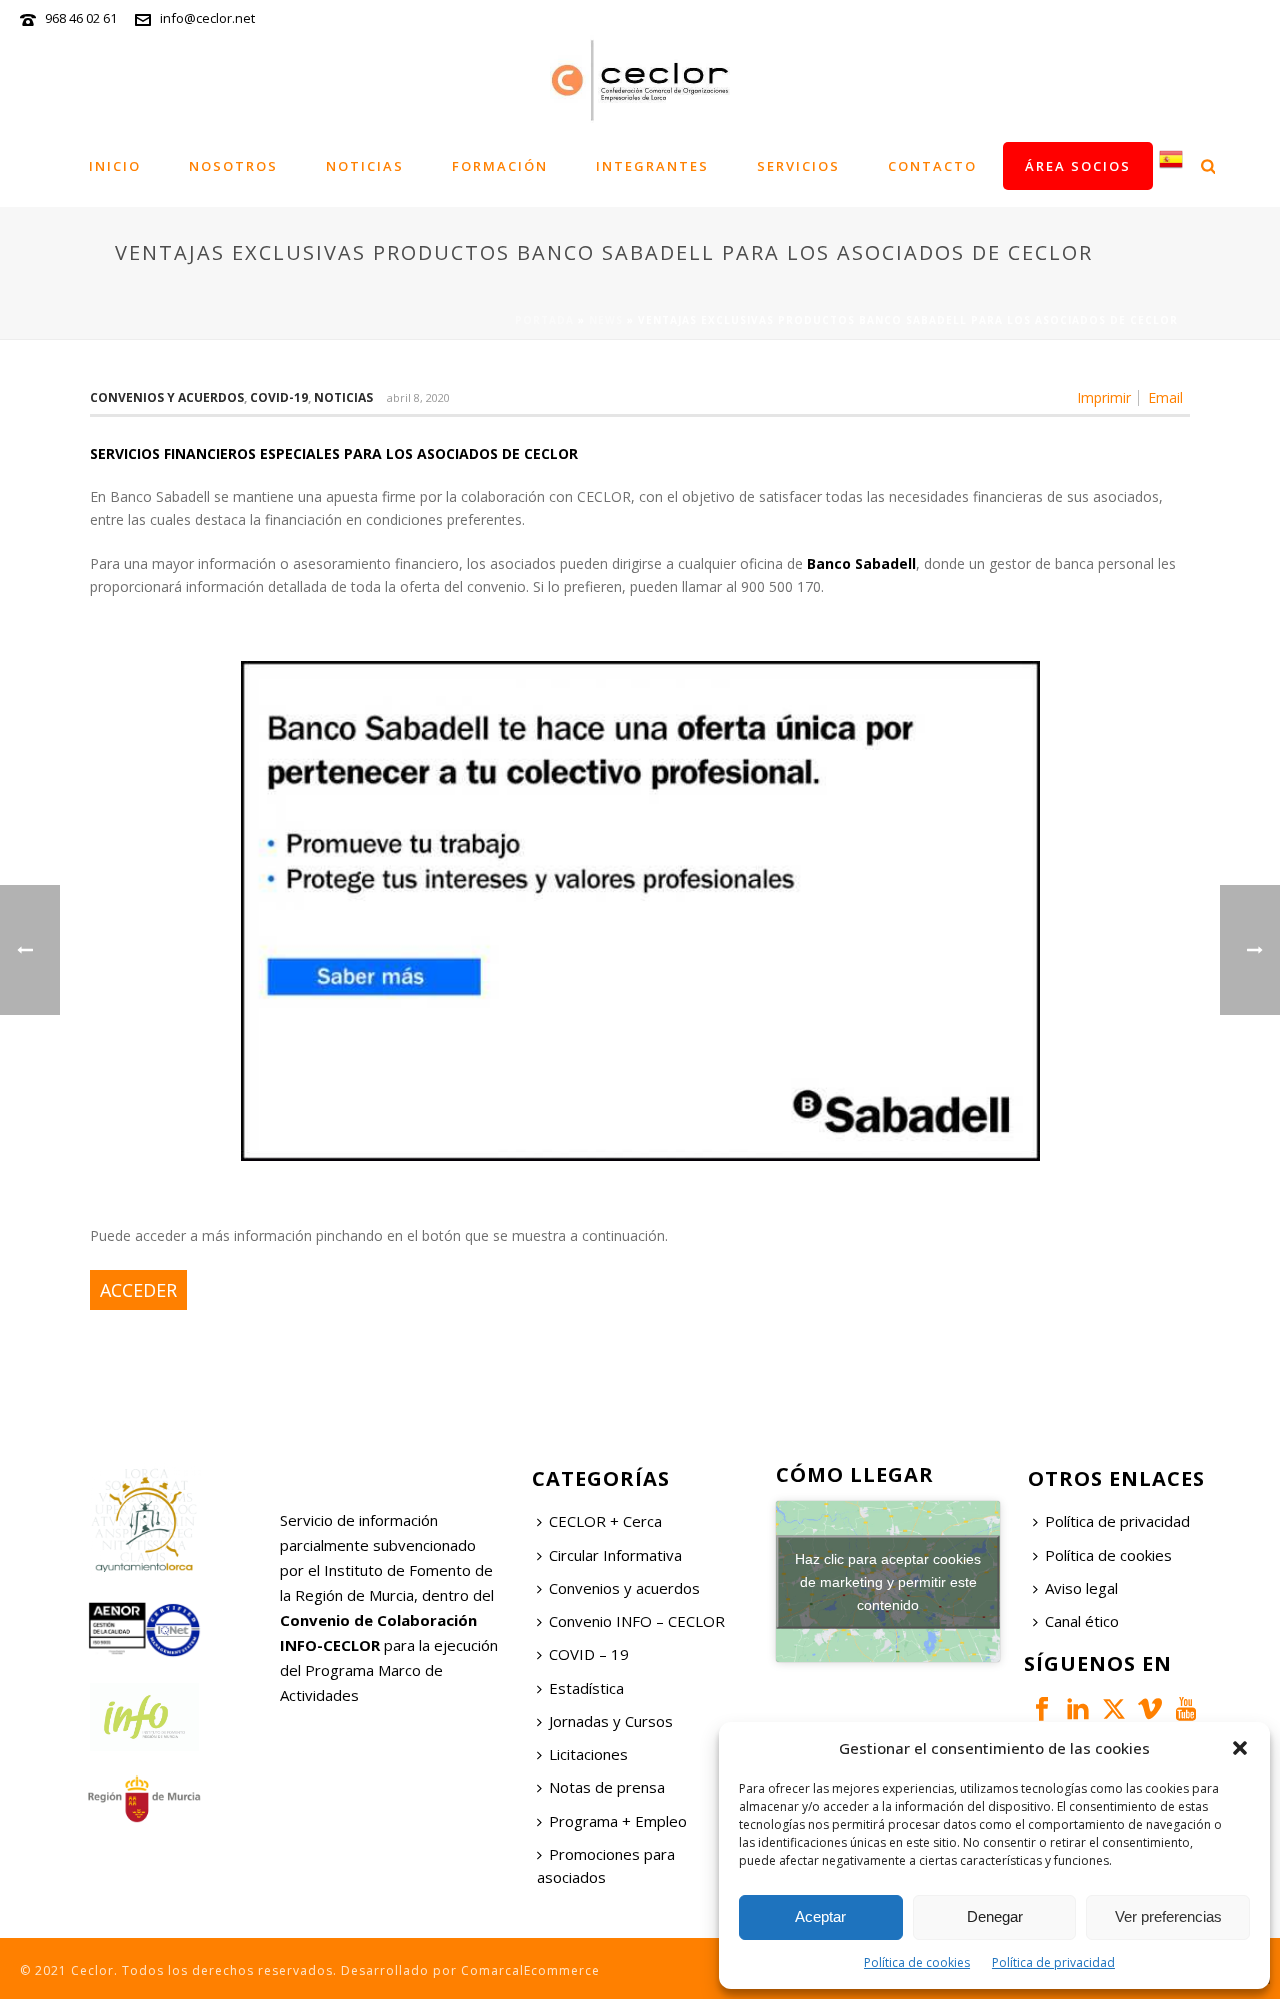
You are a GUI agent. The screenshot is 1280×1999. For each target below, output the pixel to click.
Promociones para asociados (606, 1865)
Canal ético (1082, 1621)
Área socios (1078, 166)
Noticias (365, 166)
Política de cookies (917, 1962)
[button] (1240, 1748)
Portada (544, 320)
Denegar (995, 1916)
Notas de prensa (607, 1787)
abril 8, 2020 (418, 397)
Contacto (932, 166)
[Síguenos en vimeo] (1150, 1710)
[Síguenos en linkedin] (1078, 1710)
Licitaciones (588, 1754)
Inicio (115, 166)
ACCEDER (138, 1290)
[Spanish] (1171, 165)
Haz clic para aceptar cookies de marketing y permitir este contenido (888, 1581)
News (606, 320)
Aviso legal (1081, 1588)
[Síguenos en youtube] (1186, 1710)
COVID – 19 (589, 1654)
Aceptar (820, 1916)
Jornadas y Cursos (611, 1721)
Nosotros (233, 166)
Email (1165, 398)
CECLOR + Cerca (605, 1521)
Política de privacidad (1053, 1962)
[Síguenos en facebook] (1042, 1710)
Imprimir (1104, 398)
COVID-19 (279, 397)
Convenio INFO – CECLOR (637, 1621)
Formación (500, 166)
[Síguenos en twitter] (1114, 1710)
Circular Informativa (615, 1555)
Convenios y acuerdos (167, 397)
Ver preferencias (1168, 1916)
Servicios (798, 166)
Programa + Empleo (618, 1821)
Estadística (586, 1688)
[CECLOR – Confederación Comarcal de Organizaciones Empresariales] (640, 80)
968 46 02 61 (81, 18)
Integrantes (652, 166)
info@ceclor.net (207, 18)
